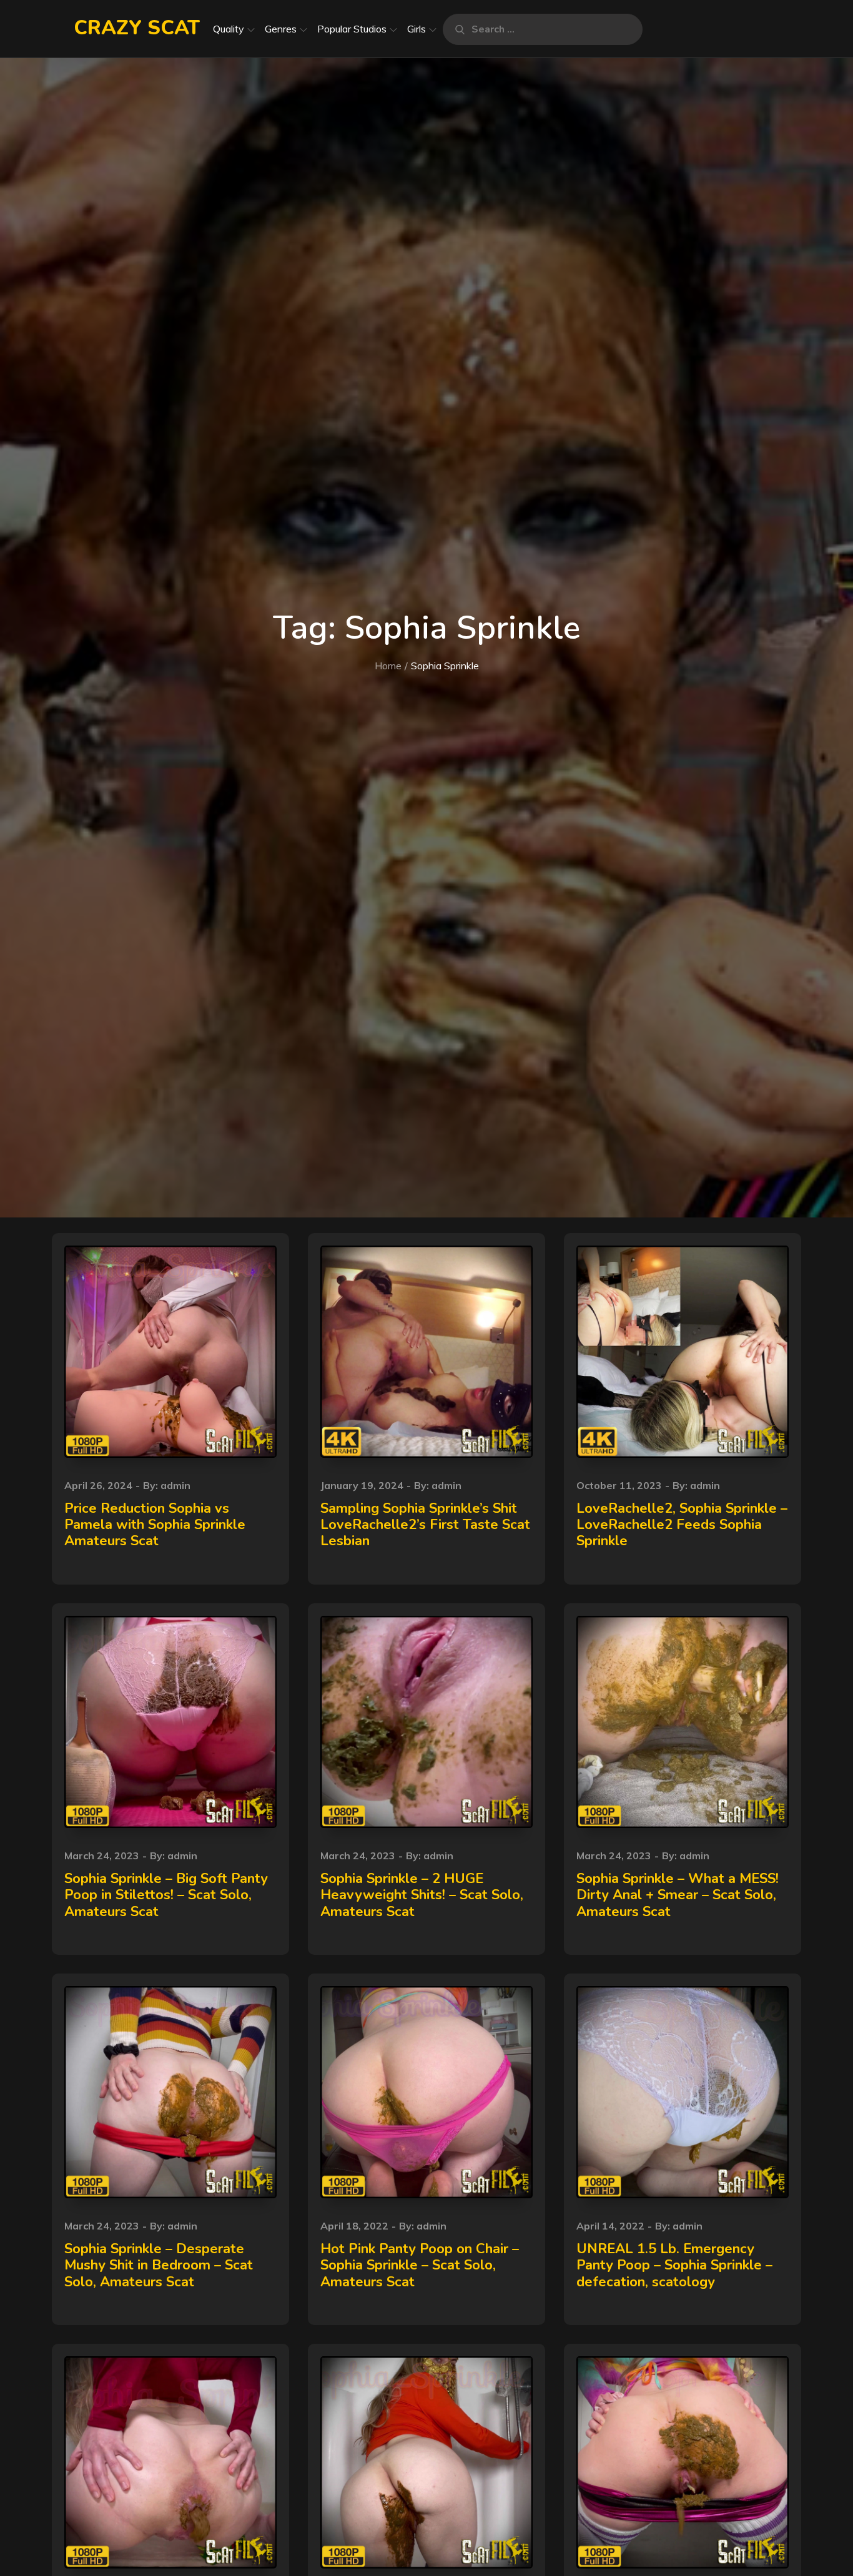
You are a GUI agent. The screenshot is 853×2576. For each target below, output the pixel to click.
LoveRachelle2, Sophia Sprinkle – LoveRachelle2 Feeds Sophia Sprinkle (682, 1525)
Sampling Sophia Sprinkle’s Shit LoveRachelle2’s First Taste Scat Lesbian (425, 1525)
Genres (281, 29)
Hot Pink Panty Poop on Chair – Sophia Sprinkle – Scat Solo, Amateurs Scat (420, 2265)
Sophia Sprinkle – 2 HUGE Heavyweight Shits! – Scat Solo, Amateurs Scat (422, 1895)
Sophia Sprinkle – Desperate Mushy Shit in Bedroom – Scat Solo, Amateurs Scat (159, 2265)
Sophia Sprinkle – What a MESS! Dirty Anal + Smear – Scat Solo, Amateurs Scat (678, 1895)
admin (175, 1485)
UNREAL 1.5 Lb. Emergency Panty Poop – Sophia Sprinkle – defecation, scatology (674, 2265)
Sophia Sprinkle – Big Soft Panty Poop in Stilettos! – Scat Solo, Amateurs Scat (166, 1895)
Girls (417, 29)
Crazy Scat (137, 28)
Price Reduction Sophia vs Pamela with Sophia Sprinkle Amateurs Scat (155, 1525)
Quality (229, 29)
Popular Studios (352, 29)
